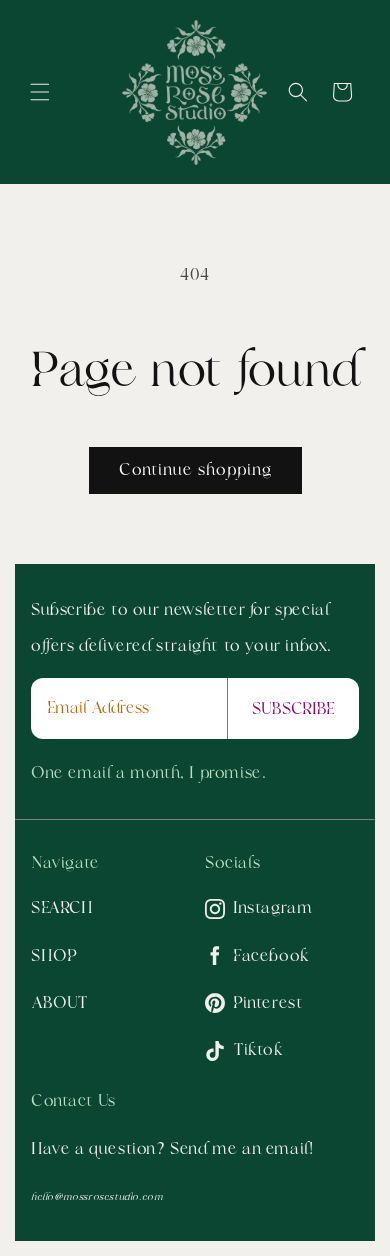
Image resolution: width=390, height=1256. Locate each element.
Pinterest (268, 1003)
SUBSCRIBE (293, 709)
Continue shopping (195, 470)
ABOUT (60, 1003)
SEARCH (62, 908)
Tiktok (258, 1050)
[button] (40, 92)
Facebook (271, 956)
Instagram (272, 908)
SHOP (54, 956)
